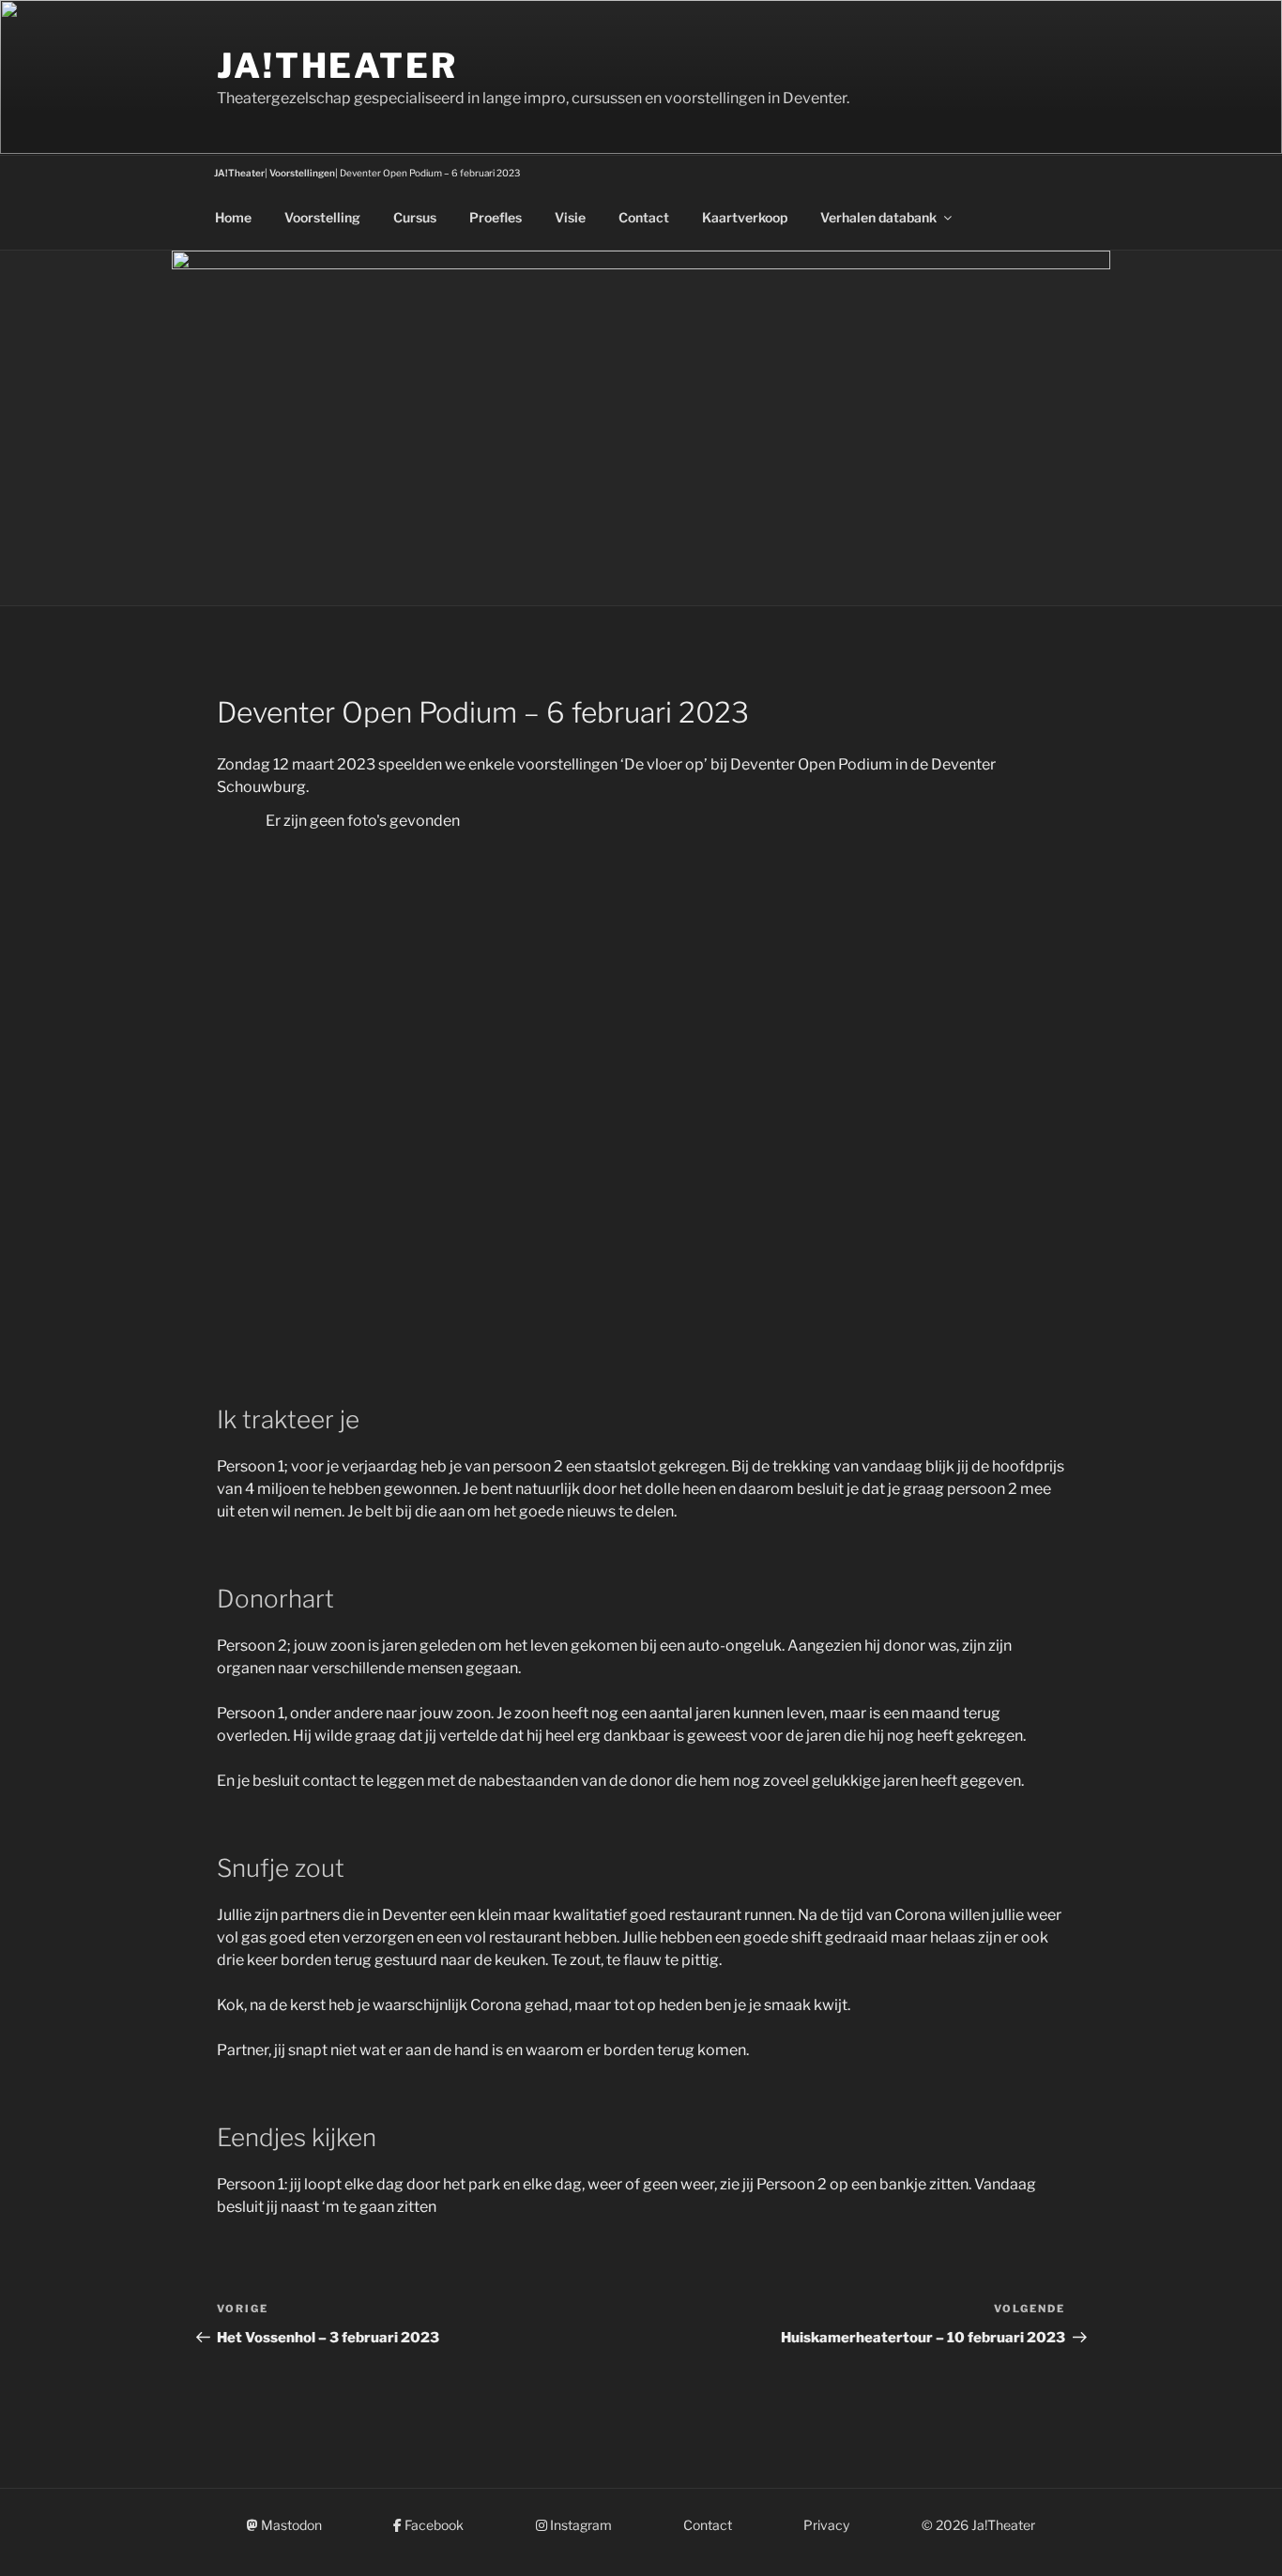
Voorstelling (322, 217)
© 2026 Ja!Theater (978, 2525)
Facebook (433, 2525)
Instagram (580, 2525)
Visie (570, 217)
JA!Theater (337, 66)
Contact (644, 217)
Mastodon (290, 2525)
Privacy (826, 2525)
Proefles (496, 217)
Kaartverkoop (745, 217)
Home (233, 217)
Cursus (415, 217)
